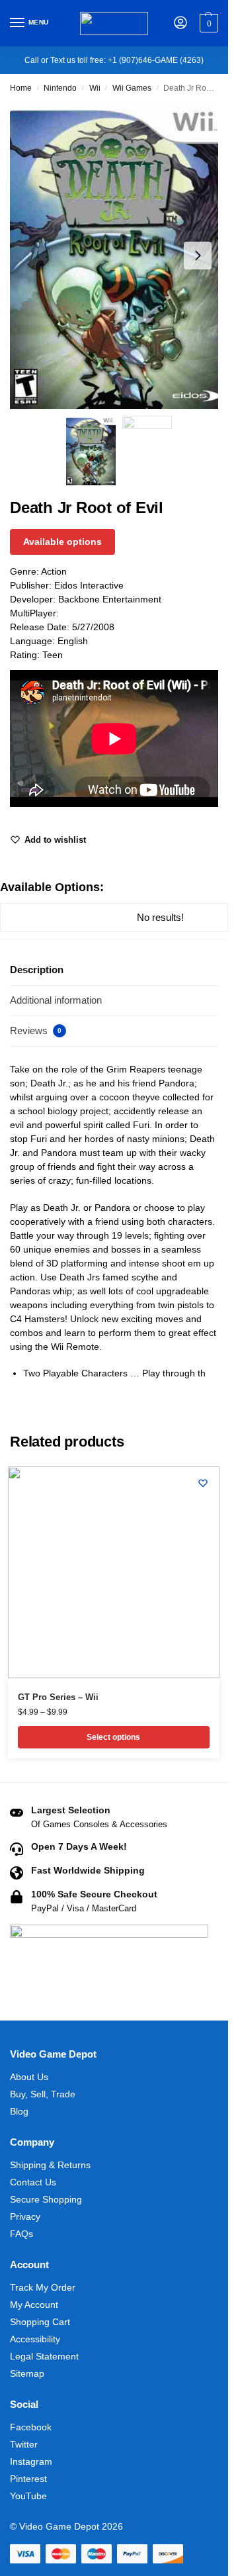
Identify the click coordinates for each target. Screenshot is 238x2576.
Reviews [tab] (36, 1030)
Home (21, 88)
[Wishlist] (203, 1483)
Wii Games (132, 88)
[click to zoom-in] (119, 256)
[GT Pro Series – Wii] (114, 1572)
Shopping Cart (40, 2322)
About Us (29, 2077)
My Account (34, 2305)
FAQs (21, 2234)
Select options (113, 1737)
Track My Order (43, 2287)
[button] (207, 23)
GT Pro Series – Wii (58, 1697)
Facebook (31, 2427)
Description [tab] (37, 970)
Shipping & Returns (50, 2165)
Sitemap (27, 2373)
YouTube (28, 2496)
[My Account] (180, 24)
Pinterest (28, 2479)
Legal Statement (44, 2356)
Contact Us (33, 2182)
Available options (62, 542)
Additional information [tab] (56, 1000)
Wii (95, 88)
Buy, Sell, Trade (43, 2094)
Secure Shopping (46, 2199)
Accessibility (35, 2339)
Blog (19, 2111)
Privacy (25, 2217)
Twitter (24, 2444)
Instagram (31, 2461)
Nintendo (60, 88)
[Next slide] (198, 256)
